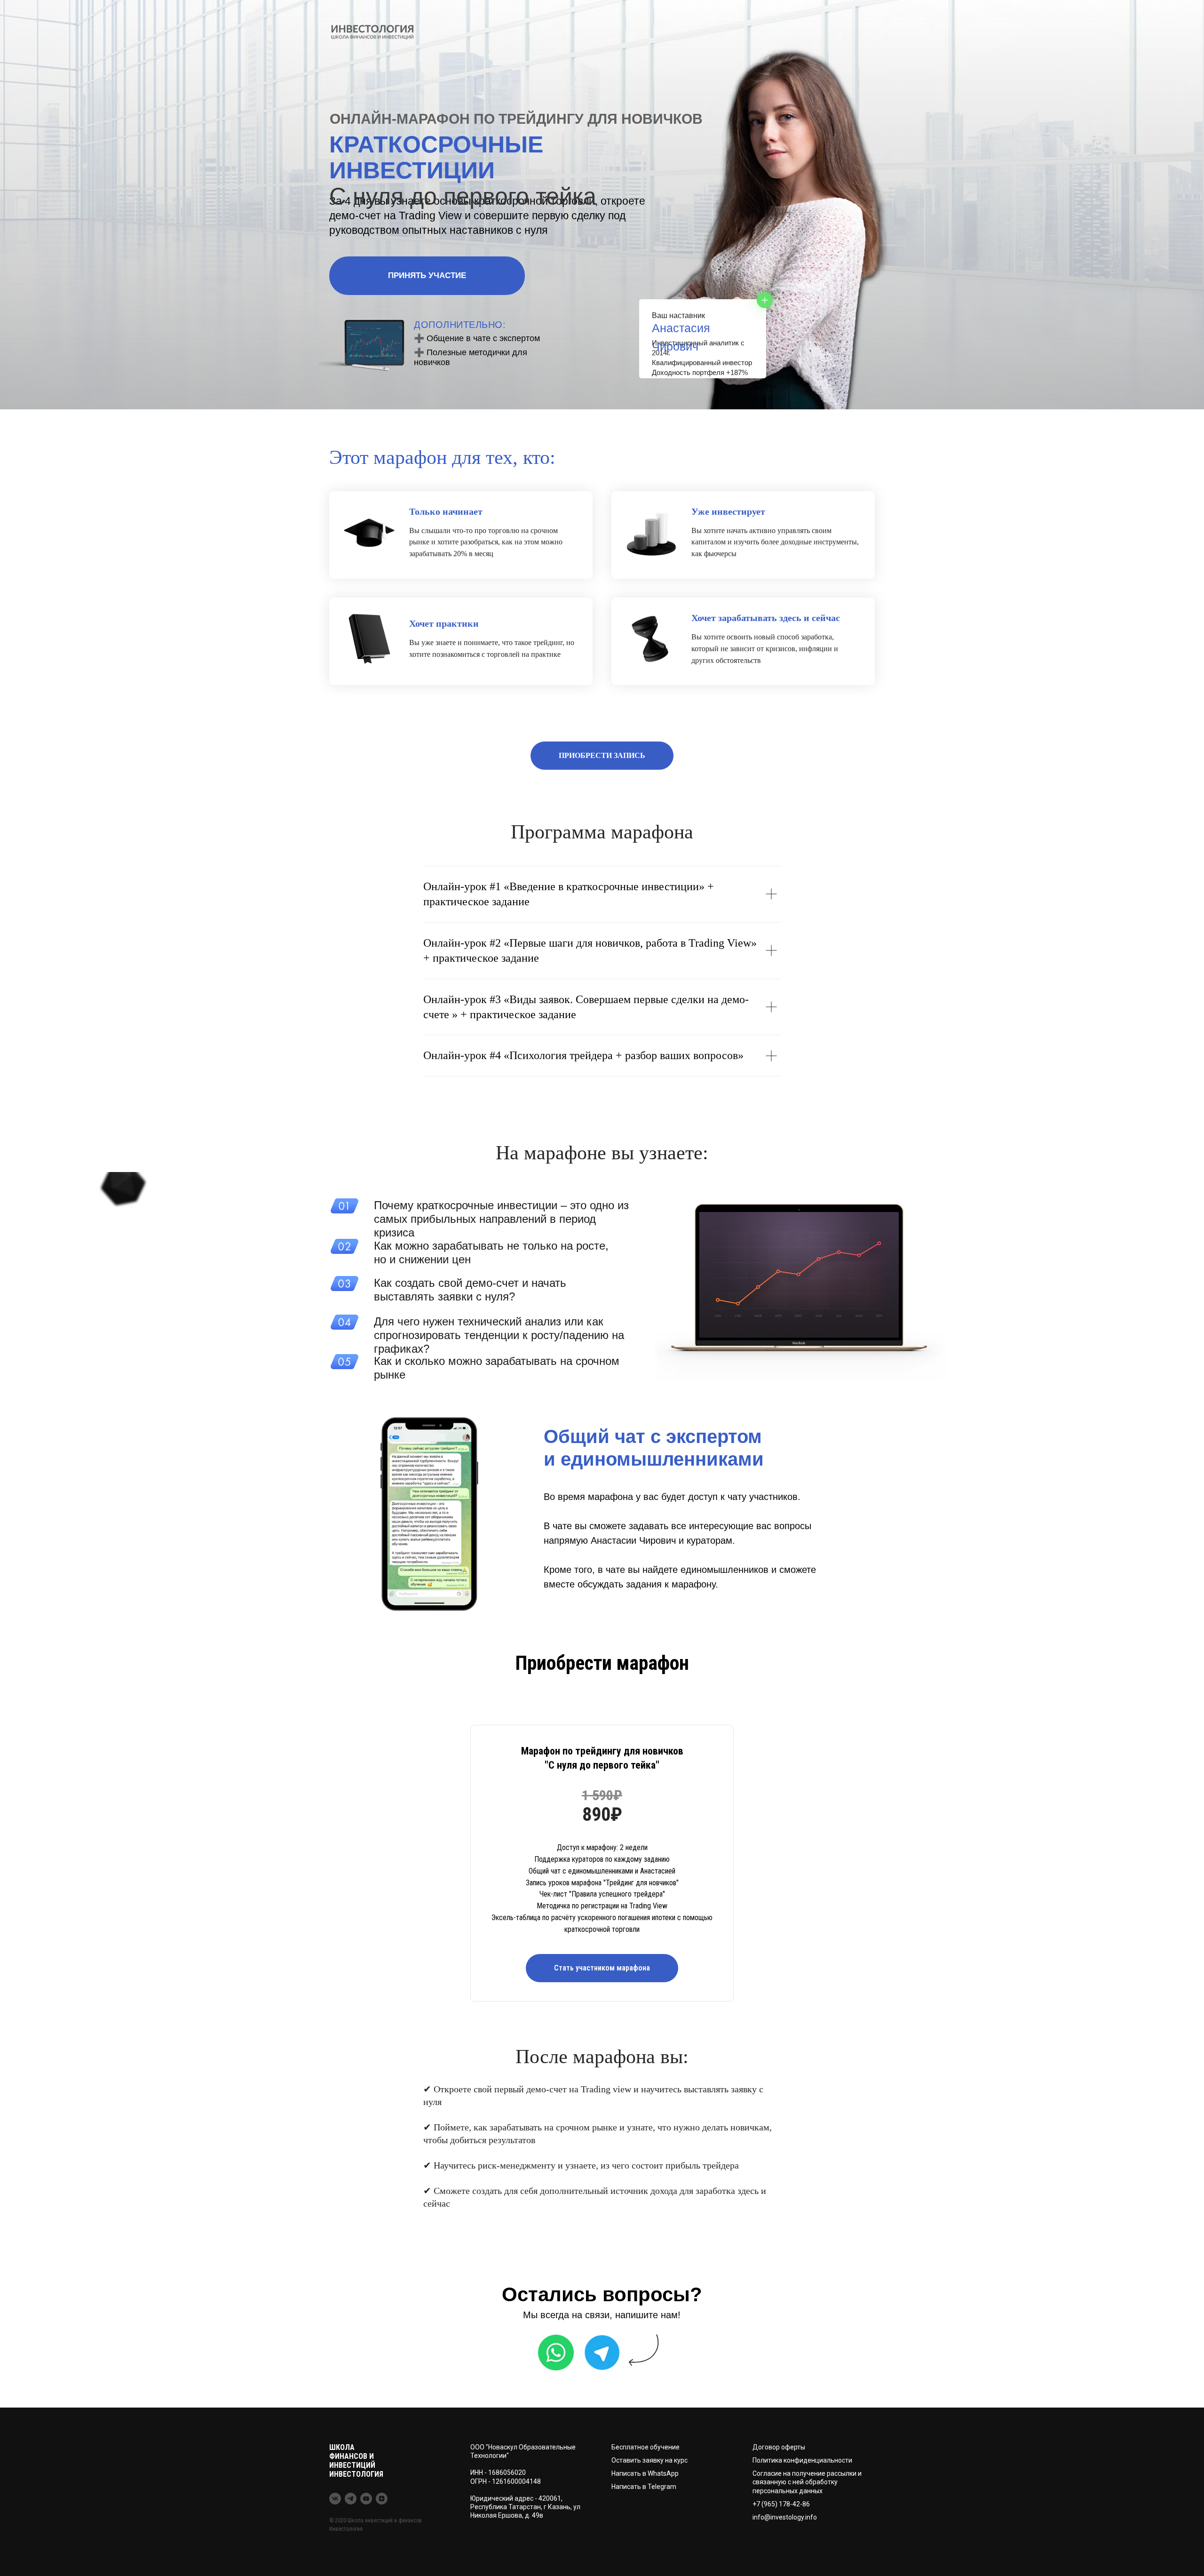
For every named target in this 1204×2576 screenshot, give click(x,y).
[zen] (382, 2499)
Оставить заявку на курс (650, 2460)
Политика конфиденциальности (802, 2460)
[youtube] (366, 2499)
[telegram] (351, 2499)
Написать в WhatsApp (645, 2473)
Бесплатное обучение (646, 2447)
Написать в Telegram (644, 2487)
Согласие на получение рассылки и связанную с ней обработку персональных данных (807, 2482)
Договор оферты (779, 2447)
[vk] (335, 2499)
